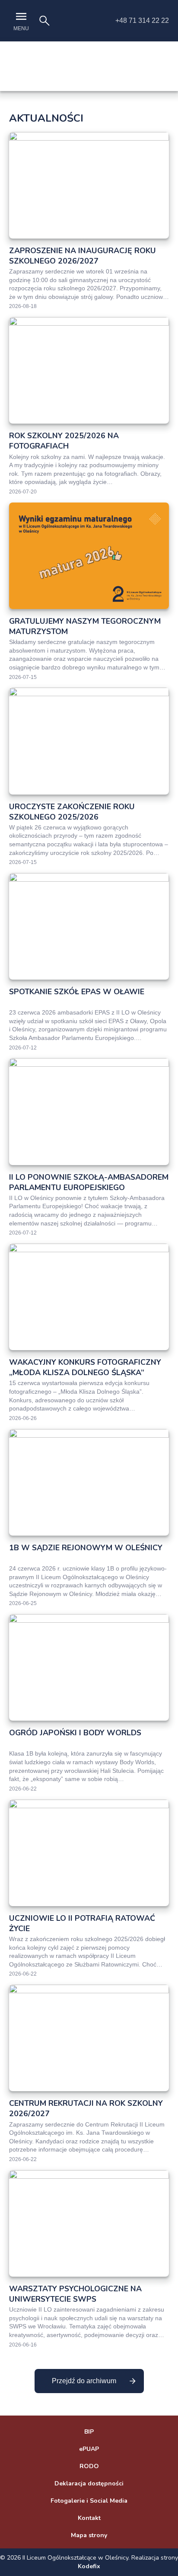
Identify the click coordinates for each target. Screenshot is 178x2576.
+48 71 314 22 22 (142, 20)
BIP (89, 2432)
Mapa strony (89, 2535)
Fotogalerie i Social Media (89, 2501)
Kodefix (89, 2566)
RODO (89, 2466)
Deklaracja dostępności (89, 2483)
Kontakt (89, 2518)
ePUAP (89, 2449)
